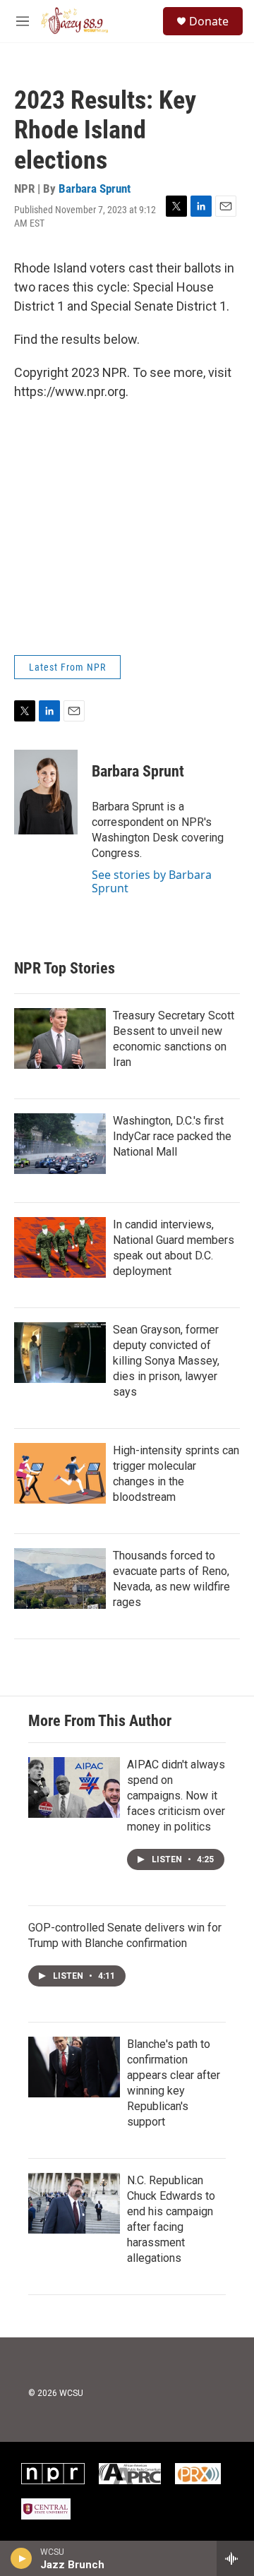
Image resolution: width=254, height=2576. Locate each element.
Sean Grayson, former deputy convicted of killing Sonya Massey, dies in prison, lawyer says (166, 1361)
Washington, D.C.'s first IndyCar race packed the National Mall (172, 1136)
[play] (22, 2558)
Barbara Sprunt (95, 188)
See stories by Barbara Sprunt (152, 881)
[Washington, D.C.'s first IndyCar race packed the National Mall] (60, 1144)
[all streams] (235, 2558)
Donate (209, 21)
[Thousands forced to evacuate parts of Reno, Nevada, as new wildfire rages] (60, 1578)
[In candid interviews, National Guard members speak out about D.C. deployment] (60, 1247)
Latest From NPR (67, 667)
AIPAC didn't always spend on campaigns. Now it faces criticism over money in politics (176, 1796)
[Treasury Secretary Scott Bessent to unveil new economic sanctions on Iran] (60, 1038)
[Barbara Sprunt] (46, 792)
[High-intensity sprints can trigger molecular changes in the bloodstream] (60, 1473)
